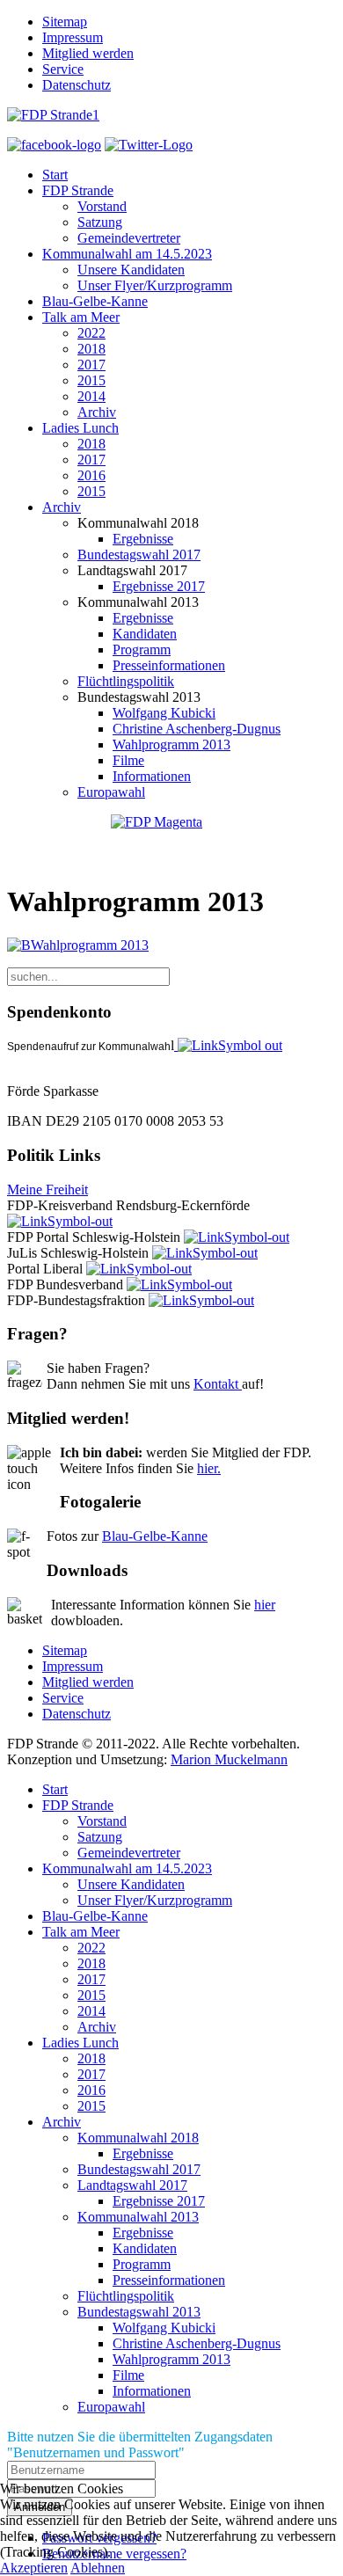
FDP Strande (78, 190)
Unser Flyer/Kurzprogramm (155, 285)
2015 (91, 380)
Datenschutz (77, 85)
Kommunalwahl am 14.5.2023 (127, 254)
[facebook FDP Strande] (54, 145)
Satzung (100, 222)
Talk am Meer (81, 317)
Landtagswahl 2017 (132, 2185)
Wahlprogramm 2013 (171, 744)
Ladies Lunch (80, 428)
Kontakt (218, 1384)
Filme (128, 760)
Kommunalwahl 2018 (138, 2138)
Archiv (97, 412)
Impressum (73, 37)
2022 (91, 333)
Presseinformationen (169, 665)
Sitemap (65, 22)
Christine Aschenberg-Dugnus (197, 729)
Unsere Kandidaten (131, 270)
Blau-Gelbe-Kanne (95, 301)
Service (63, 69)
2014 (91, 396)
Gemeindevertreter (129, 238)
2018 (91, 349)
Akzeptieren (34, 2568)
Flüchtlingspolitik (126, 681)
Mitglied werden (88, 53)
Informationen (152, 776)
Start (55, 175)
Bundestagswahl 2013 (139, 2312)
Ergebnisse (143, 539)
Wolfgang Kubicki (164, 713)
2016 (91, 475)
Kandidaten (145, 634)
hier (265, 1605)
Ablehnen (98, 2568)
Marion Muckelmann (229, 1759)
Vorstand (102, 206)
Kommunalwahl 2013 (138, 2217)
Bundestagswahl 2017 (139, 555)
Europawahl (111, 792)
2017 (91, 365)
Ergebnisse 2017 (159, 586)
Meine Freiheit (47, 1189)
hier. (209, 1468)
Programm (142, 649)
